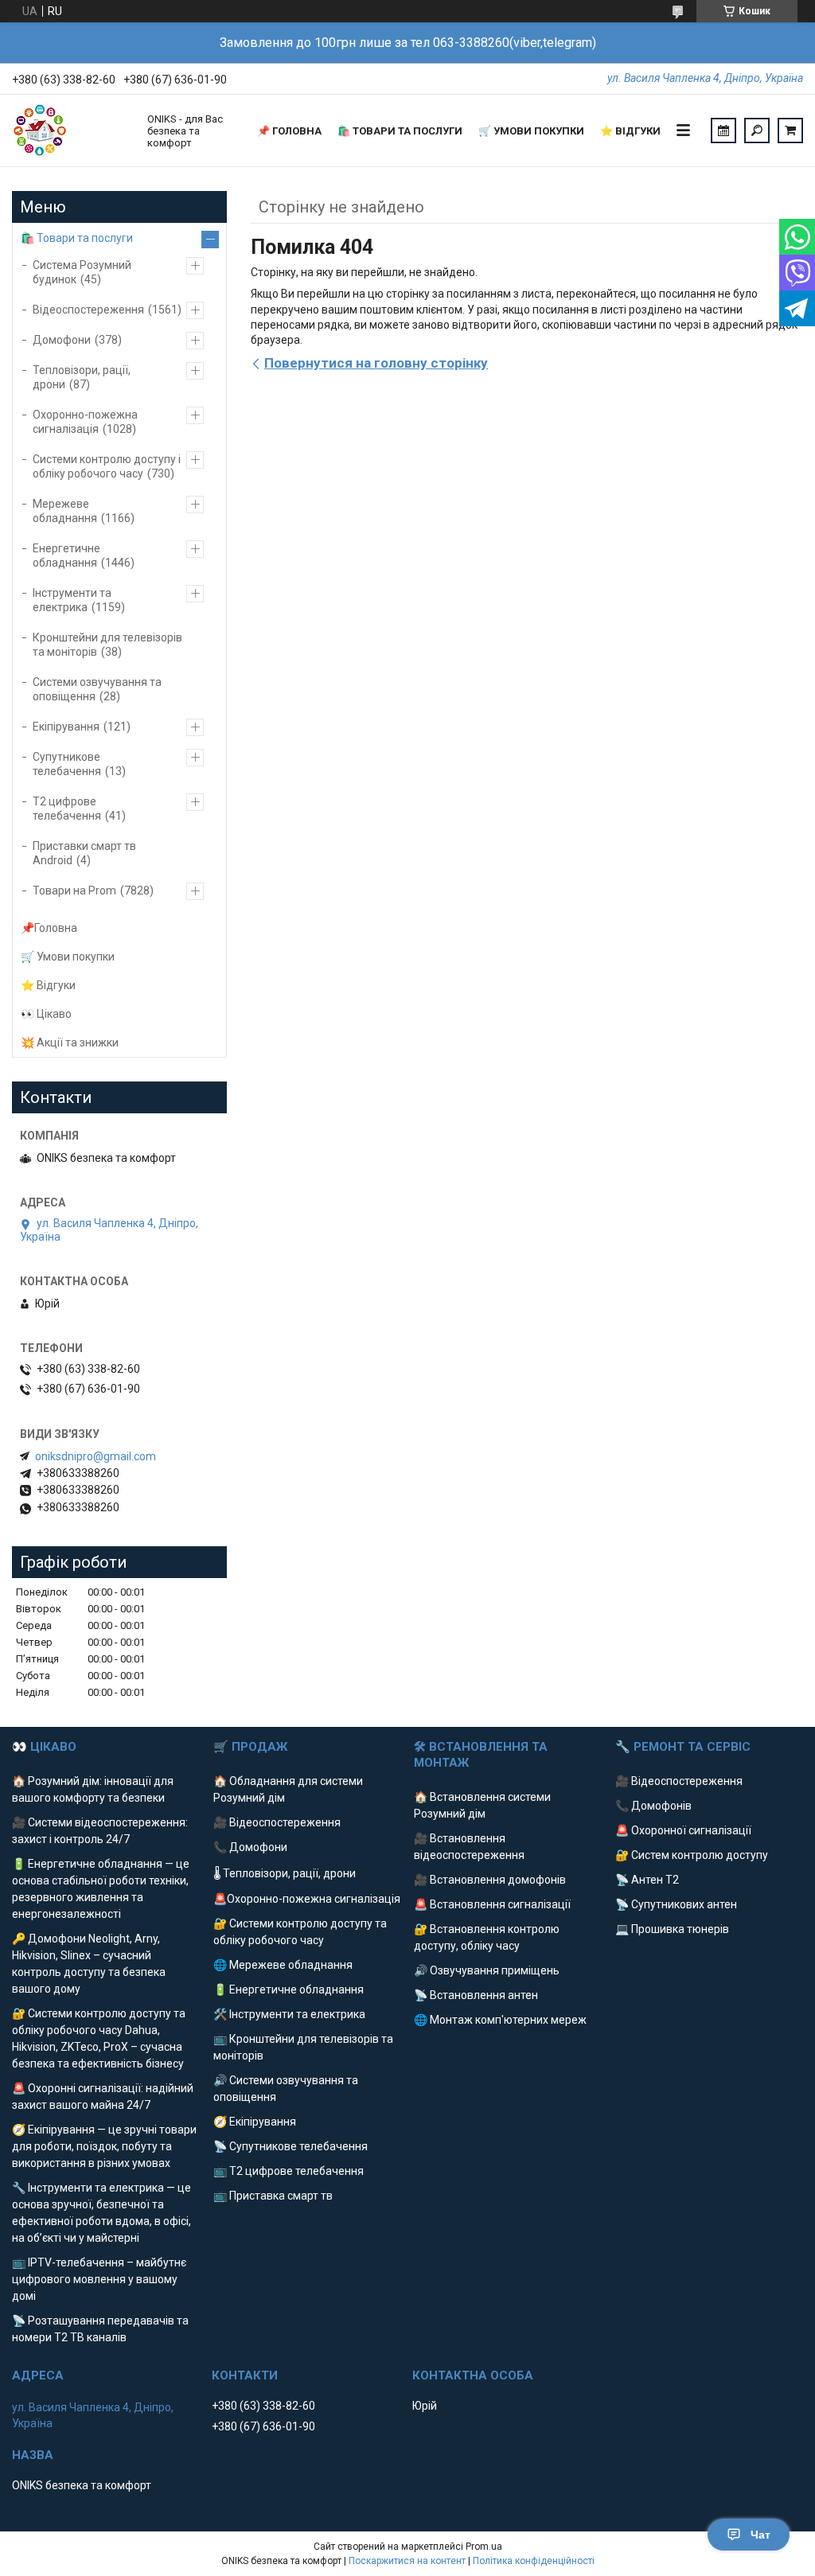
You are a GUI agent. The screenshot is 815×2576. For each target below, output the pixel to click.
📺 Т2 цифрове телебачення (289, 2171)
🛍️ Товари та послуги (400, 131)
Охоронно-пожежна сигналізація (85, 422)
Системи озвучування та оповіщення (97, 689)
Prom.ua (484, 2547)
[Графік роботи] (723, 131)
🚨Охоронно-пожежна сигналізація (307, 1899)
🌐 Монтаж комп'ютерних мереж (500, 2020)
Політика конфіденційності (534, 2561)
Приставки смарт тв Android (84, 853)
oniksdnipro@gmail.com (96, 1456)
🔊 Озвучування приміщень (487, 1970)
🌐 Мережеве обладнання (283, 1965)
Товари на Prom (74, 890)
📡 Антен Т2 (647, 1880)
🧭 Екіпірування (255, 2122)
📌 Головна (289, 131)
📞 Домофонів (653, 1806)
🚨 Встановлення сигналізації (492, 1904)
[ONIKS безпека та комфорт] (72, 131)
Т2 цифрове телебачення (67, 809)
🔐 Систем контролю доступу (692, 1855)
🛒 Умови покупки (531, 131)
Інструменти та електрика (72, 600)
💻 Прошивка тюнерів (672, 1929)
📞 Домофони (250, 1847)
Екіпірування (66, 727)
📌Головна (49, 928)
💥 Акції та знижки (70, 1042)
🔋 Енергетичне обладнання (289, 1989)
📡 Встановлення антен (476, 1995)
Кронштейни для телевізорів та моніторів (107, 645)
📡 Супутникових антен (676, 1904)
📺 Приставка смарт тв (273, 2196)
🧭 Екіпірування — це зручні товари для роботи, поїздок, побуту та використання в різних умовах (104, 2146)
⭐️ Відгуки (630, 131)
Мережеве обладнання (65, 511)
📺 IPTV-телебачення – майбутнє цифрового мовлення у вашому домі (99, 2279)
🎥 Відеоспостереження (277, 1822)
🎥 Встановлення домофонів (490, 1880)
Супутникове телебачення (67, 764)
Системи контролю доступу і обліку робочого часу (107, 466)
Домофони (62, 340)
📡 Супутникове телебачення (291, 2146)
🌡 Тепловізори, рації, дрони (285, 1873)
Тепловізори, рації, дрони (82, 377)
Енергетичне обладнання (66, 555)
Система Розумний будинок (82, 272)
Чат (760, 2535)
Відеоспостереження (88, 310)
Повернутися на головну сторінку (376, 363)
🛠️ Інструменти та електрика (289, 2014)
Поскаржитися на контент (407, 2561)
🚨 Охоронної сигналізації (683, 1830)
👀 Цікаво (46, 1014)
